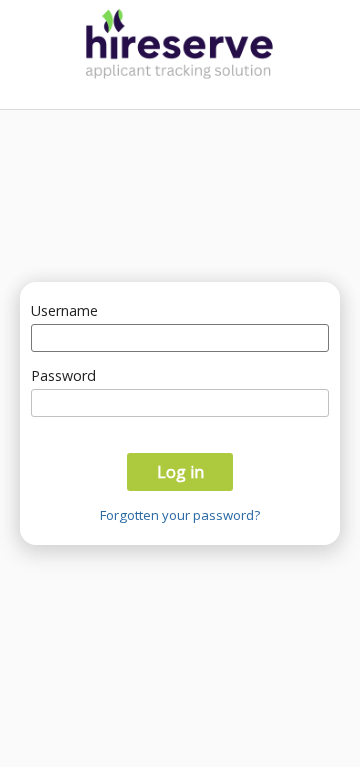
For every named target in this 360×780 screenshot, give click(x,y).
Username (64, 310)
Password (63, 375)
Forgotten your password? (180, 515)
